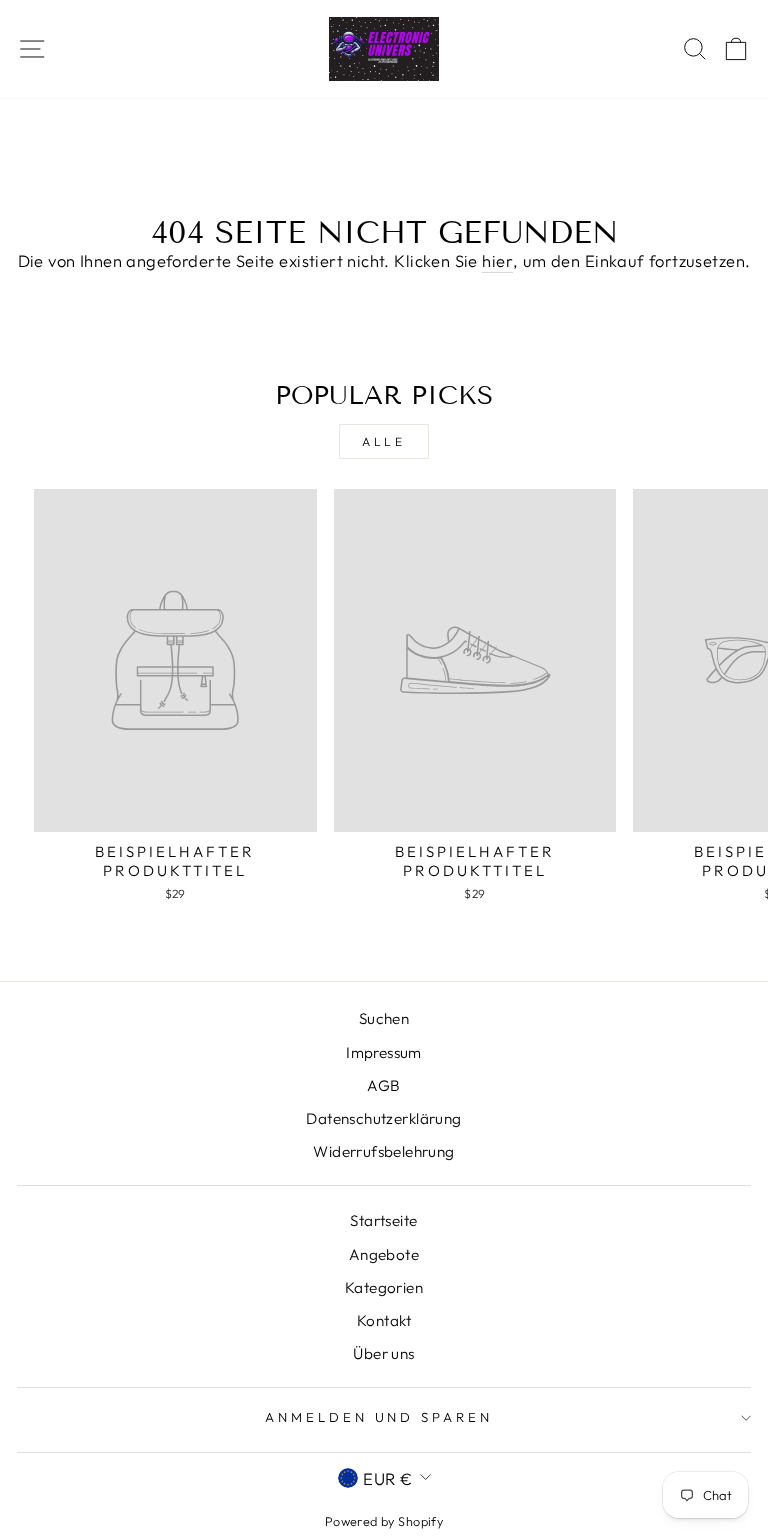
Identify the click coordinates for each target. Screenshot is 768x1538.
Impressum (384, 1052)
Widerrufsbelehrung (383, 1151)
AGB (383, 1085)
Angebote (384, 1254)
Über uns (383, 1353)
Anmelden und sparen (379, 1417)
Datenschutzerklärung (383, 1118)
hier (497, 260)
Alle (383, 441)
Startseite (383, 1220)
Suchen (384, 1018)
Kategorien (384, 1287)
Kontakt (384, 1320)
